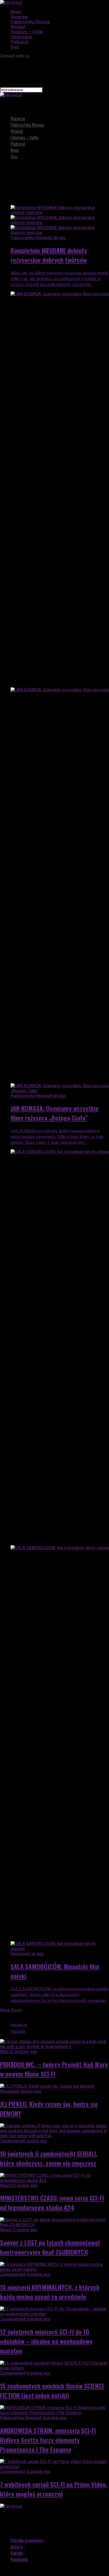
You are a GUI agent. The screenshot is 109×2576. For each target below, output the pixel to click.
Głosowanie (21, 37)
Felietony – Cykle (27, 32)
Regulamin (19, 2559)
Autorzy (17, 2547)
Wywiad (18, 27)
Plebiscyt (19, 42)
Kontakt (17, 2553)
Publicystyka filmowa (30, 22)
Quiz (15, 47)
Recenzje (19, 17)
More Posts (11, 2010)
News (16, 12)
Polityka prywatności (27, 2540)
